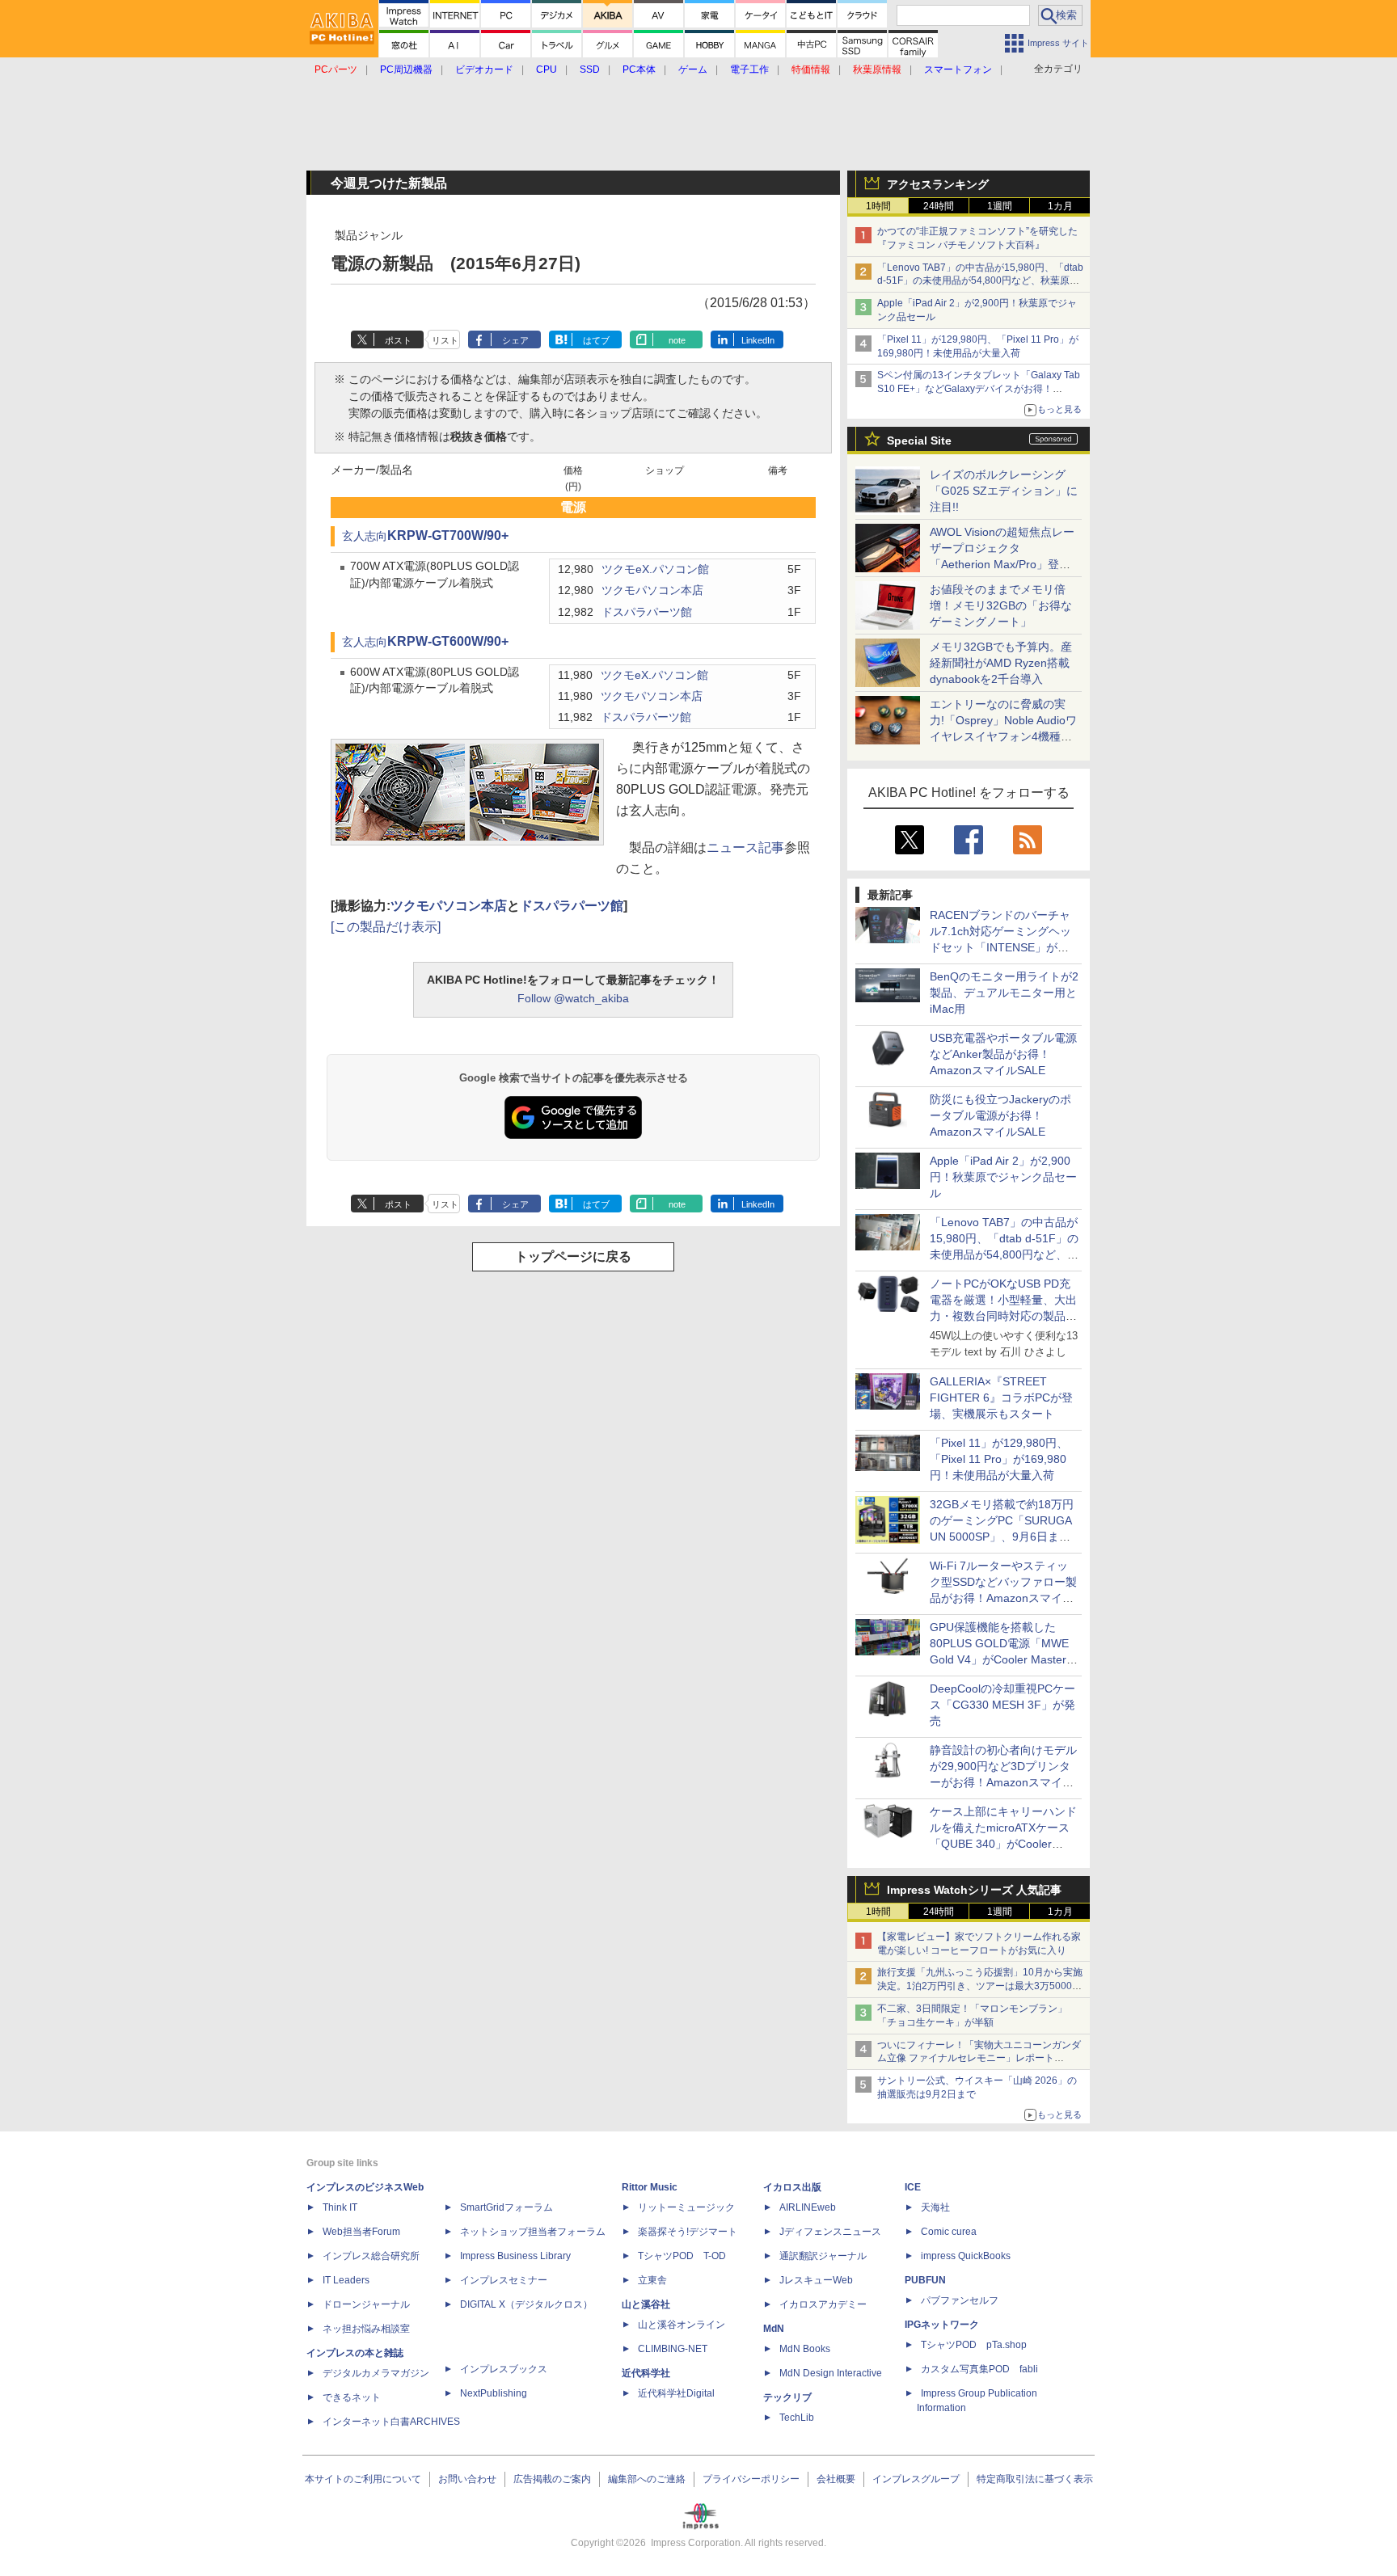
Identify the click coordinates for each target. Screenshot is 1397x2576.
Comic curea (949, 2232)
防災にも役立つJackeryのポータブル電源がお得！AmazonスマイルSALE (1000, 1115)
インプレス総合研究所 (371, 2256)
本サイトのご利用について (363, 2479)
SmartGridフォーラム (506, 2207)
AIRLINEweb (808, 2207)
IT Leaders (346, 2280)
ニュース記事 (745, 847)
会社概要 (836, 2479)
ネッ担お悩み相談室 (366, 2329)
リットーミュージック (686, 2207)
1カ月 (1060, 206)
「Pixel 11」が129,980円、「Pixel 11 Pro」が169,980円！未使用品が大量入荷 (999, 1459)
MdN (774, 2329)
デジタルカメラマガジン (376, 2373)
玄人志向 (365, 536)
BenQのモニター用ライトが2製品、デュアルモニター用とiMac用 (1004, 993)
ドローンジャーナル (366, 2304)
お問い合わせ (467, 2479)
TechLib (797, 2418)
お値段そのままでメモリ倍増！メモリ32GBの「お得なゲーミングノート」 (1001, 605)
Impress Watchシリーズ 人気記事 (974, 1890)
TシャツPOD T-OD (682, 2256)
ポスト (398, 340)
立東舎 (652, 2280)
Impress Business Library (515, 2256)
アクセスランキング (938, 184)
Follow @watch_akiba (573, 998)
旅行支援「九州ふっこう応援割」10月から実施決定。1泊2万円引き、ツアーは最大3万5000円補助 (980, 1986)
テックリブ (787, 2397)
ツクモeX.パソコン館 (655, 569)
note (677, 340)
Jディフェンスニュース (830, 2232)
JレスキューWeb (816, 2280)
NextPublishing (494, 2393)
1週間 (1000, 206)
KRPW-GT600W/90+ (448, 641)
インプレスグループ (916, 2479)
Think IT (340, 2207)
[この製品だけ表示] (386, 927)
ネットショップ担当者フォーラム (533, 2232)
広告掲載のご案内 (552, 2479)
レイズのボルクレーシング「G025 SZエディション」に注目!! (1004, 491)
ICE (913, 2187)
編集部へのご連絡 (647, 2479)
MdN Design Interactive (831, 2373)
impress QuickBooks (966, 2256)
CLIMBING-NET (673, 2349)
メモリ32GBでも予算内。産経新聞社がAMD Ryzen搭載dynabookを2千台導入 (1001, 663)
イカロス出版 (792, 2187)
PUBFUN (925, 2280)
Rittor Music (650, 2187)
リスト (445, 340)
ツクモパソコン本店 (652, 590)
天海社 (935, 2207)
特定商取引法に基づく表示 (1035, 2479)
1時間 (878, 206)
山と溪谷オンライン (682, 2325)
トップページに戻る (573, 1256)
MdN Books (805, 2349)
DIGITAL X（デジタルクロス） (526, 2304)
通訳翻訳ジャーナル (823, 2256)
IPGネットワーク (942, 2325)
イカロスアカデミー (823, 2304)
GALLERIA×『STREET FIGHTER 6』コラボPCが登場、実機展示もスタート (1001, 1398)
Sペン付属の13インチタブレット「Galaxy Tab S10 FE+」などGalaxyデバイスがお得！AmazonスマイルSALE (979, 389)
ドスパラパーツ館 (647, 612)
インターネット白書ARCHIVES (391, 2422)
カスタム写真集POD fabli (979, 2369)
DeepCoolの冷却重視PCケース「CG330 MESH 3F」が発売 (1002, 1705)
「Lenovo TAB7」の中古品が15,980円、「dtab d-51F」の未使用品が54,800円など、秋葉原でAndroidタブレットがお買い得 (980, 281)
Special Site (919, 441)
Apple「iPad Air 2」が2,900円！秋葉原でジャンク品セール (1003, 1177)
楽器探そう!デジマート (688, 2232)
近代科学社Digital (676, 2393)
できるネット (352, 2397)
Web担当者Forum (361, 2232)
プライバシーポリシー (751, 2479)
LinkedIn (758, 340)
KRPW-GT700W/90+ (448, 535)
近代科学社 (646, 2373)
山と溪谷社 (646, 2304)
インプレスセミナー (504, 2280)
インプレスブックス (504, 2369)
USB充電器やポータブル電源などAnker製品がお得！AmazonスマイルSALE (1003, 1054)
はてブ (596, 340)
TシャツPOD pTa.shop (974, 2345)
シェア (515, 340)
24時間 (939, 206)
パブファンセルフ (960, 2300)
